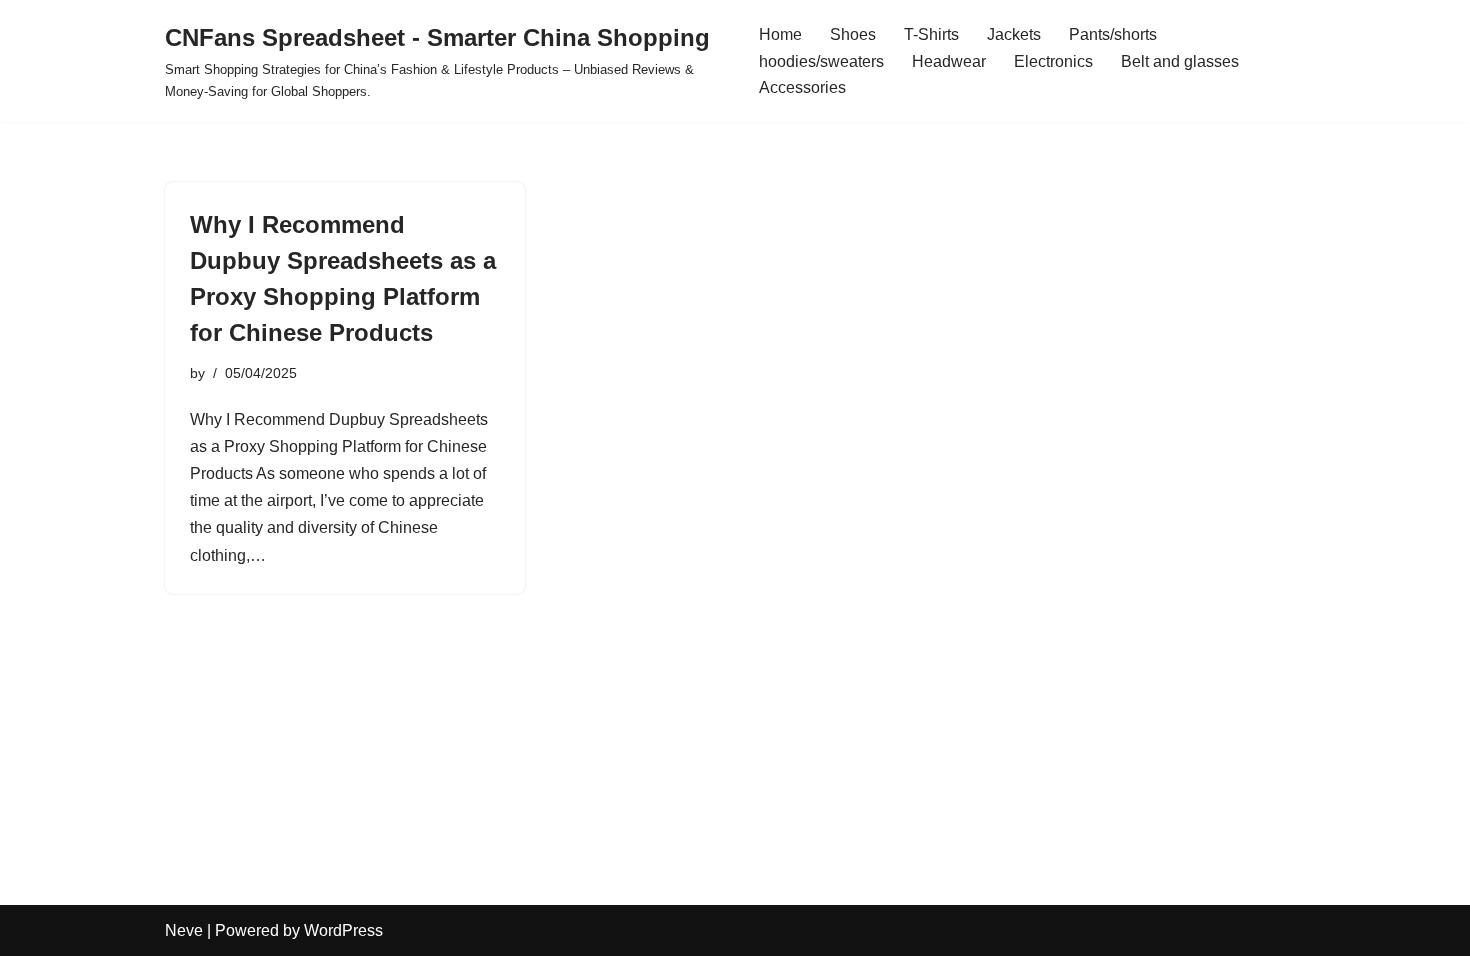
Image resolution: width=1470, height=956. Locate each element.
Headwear (949, 61)
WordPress (343, 930)
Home (780, 34)
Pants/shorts (1113, 34)
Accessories (802, 87)
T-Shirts (931, 34)
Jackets (1014, 34)
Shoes (853, 34)
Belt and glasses (1180, 61)
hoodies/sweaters (821, 61)
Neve (184, 930)
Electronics (1053, 61)
